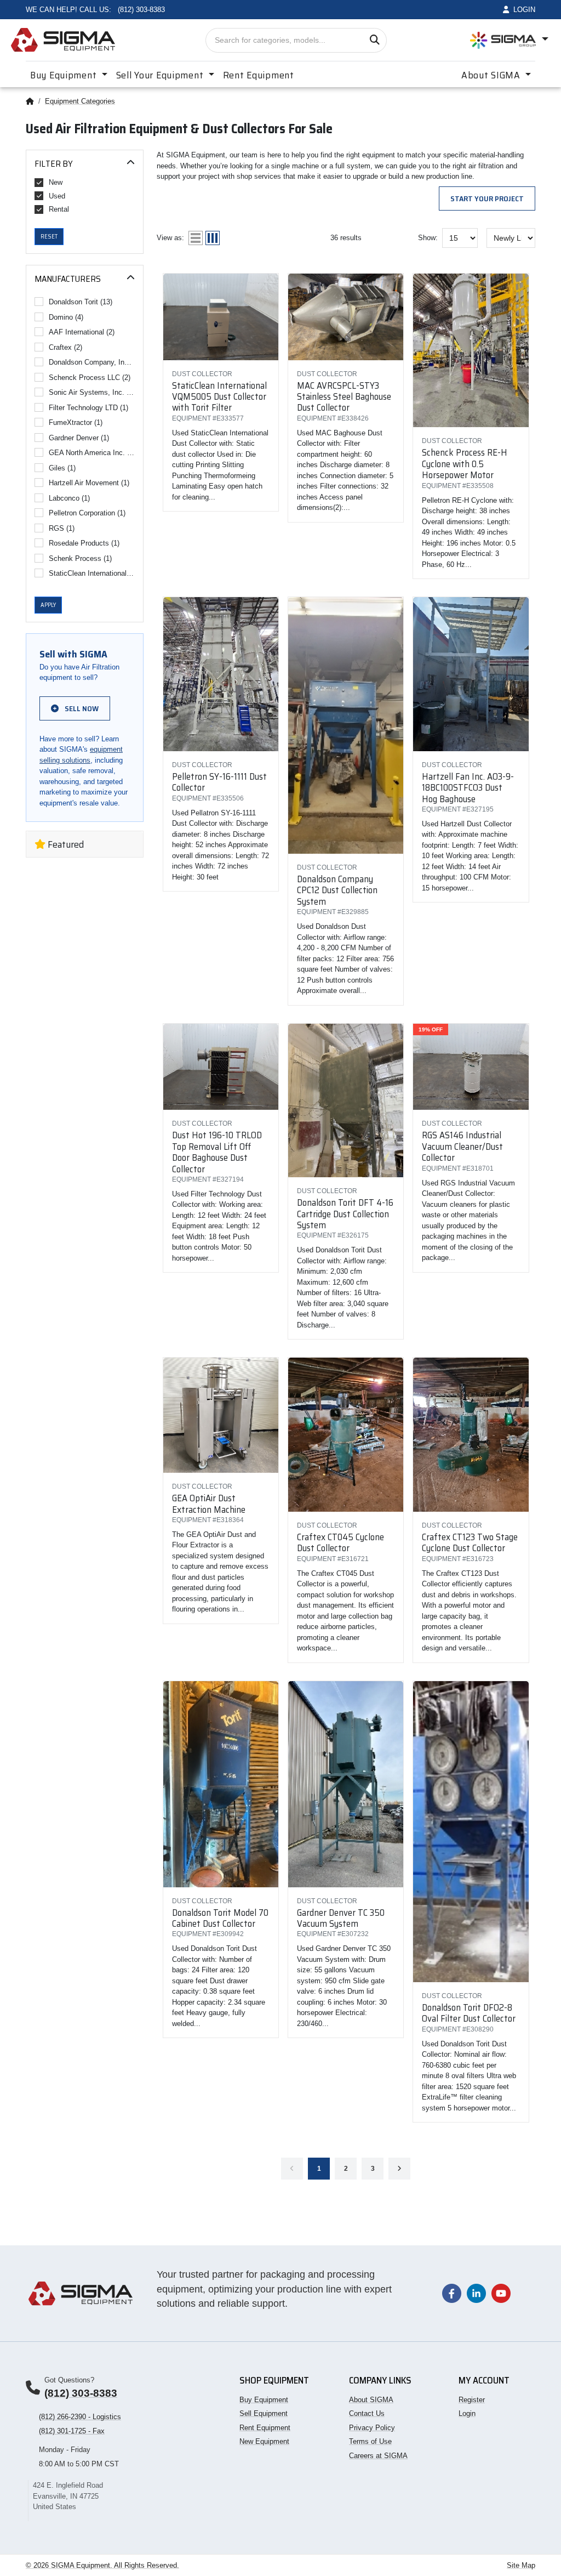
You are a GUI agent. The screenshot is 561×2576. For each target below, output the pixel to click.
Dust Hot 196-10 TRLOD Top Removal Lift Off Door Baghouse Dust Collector (217, 1152)
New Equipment (264, 2441)
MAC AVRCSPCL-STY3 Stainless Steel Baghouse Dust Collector (344, 397)
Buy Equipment (264, 2400)
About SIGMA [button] (492, 75)
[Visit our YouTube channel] (501, 2293)
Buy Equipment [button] (65, 75)
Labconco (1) (69, 498)
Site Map (521, 2565)
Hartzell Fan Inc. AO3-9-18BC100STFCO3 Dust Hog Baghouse (468, 788)
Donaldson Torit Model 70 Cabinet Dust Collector (220, 1918)
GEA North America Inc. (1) (92, 453)
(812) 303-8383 (81, 2393)
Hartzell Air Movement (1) (89, 483)
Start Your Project (487, 198)
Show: (428, 238)
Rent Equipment (259, 75)
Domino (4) (66, 317)
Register (472, 2400)
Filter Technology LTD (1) (88, 408)
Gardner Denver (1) (79, 438)
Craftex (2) (65, 347)
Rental (59, 209)
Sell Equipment (264, 2413)
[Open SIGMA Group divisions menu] (509, 40)
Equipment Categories (80, 101)
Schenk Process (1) (80, 558)
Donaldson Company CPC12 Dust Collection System (337, 890)
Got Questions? (69, 2380)
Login (467, 2413)
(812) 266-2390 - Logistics (80, 2417)
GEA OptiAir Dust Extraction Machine (209, 1503)
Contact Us (367, 2413)
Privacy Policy (372, 2428)
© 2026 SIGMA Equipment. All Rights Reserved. (102, 2565)
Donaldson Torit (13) (81, 302)
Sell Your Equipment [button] (161, 75)
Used (57, 196)
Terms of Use (370, 2441)
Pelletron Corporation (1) (87, 513)
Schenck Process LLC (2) (90, 378)
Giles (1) (62, 468)
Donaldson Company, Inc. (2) (92, 362)
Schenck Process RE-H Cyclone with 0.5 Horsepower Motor (465, 464)
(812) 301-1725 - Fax (72, 2431)
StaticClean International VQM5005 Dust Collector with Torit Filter (219, 397)
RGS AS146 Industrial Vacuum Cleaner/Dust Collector (462, 1146)
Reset (49, 237)
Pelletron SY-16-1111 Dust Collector (219, 782)
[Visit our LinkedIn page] (476, 2293)
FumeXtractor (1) (76, 422)
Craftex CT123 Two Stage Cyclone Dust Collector (470, 1542)
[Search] (374, 40)
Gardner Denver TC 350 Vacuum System (341, 1918)
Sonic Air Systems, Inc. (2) (92, 392)
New (56, 182)
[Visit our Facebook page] (452, 2293)
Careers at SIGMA (378, 2456)
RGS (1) (62, 528)
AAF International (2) (82, 332)
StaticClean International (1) (92, 573)
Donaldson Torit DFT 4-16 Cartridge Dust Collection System (345, 1214)
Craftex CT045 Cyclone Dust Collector (340, 1542)
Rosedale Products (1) (84, 543)
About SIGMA (371, 2400)
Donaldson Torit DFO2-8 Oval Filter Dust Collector (469, 2013)
